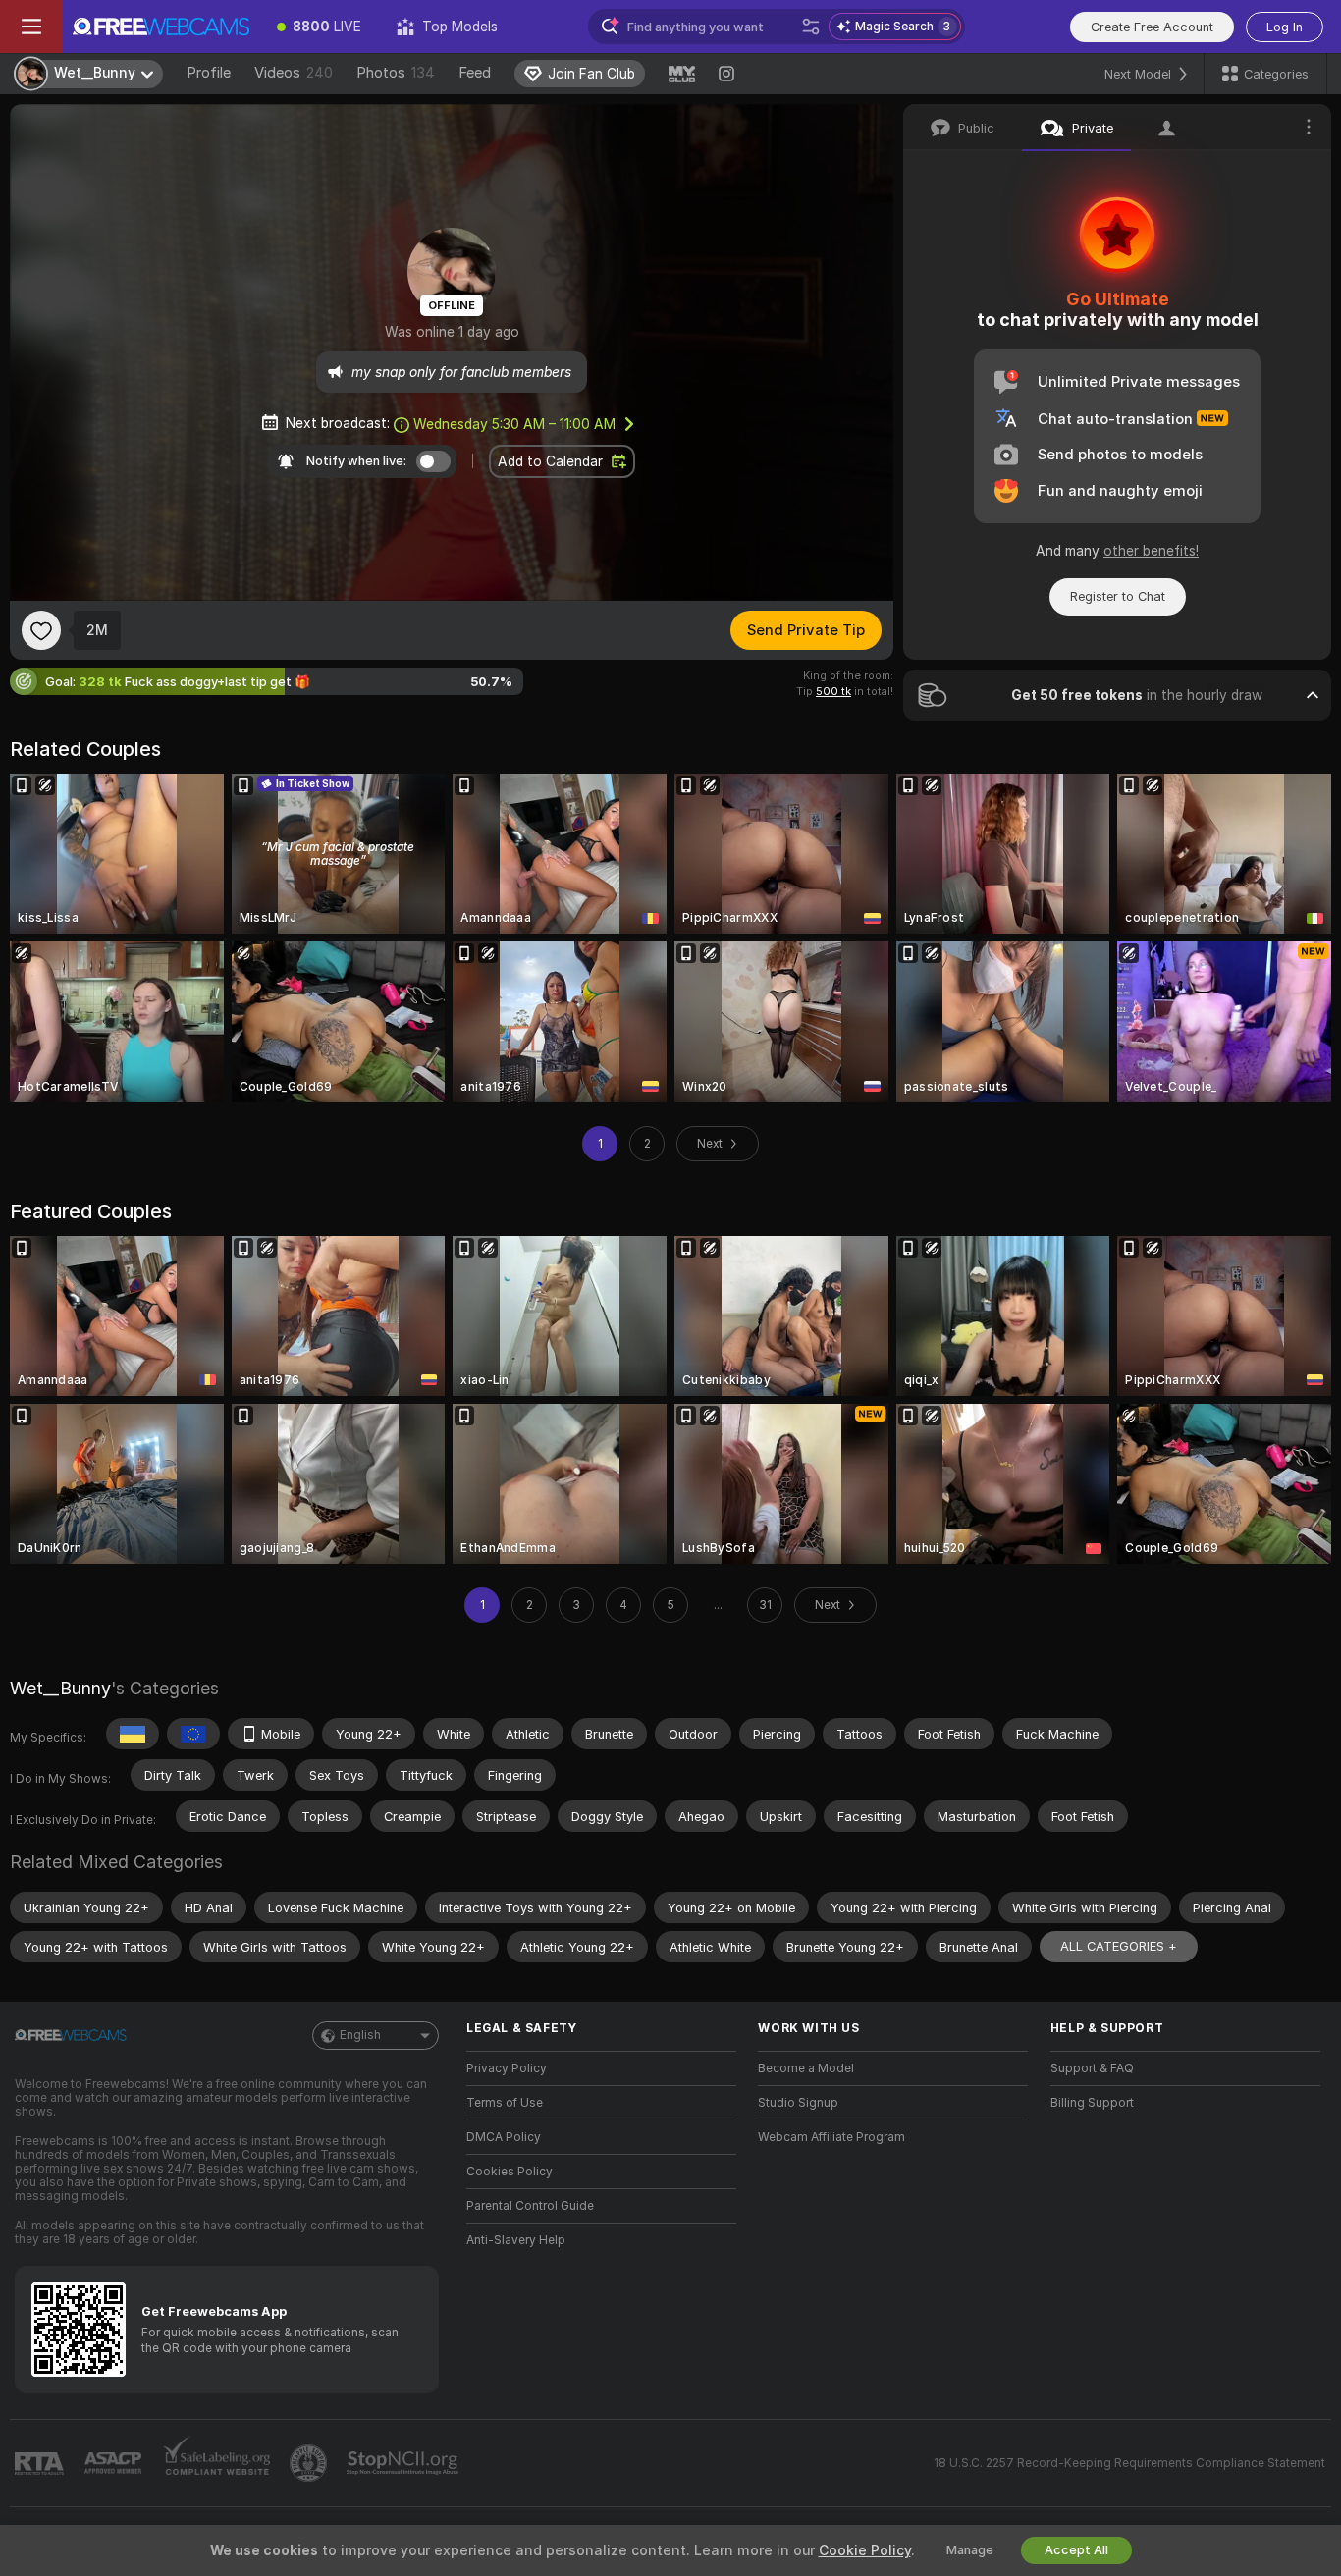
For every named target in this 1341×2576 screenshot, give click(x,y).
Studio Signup (798, 2103)
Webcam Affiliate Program (831, 2137)
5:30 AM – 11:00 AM (514, 424)
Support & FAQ (1092, 2068)
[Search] (811, 27)
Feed (475, 73)
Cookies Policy (510, 2172)
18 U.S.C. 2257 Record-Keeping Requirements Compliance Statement (1129, 2463)
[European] (193, 1734)
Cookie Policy (865, 2550)
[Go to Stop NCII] (404, 2463)
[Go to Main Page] (161, 27)
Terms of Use (505, 2103)
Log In (1285, 27)
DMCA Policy (504, 2137)
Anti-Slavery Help (516, 2240)
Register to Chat (1118, 596)
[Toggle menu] (31, 27)
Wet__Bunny (60, 1688)
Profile (209, 73)
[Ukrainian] (133, 1734)
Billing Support (1092, 2103)
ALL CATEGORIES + (1119, 1946)
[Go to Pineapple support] (310, 2463)
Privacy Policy (507, 2068)
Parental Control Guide (530, 2206)
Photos (396, 73)
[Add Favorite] (41, 630)
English (360, 2035)
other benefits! (1151, 551)
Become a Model (806, 2068)
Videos (294, 73)
